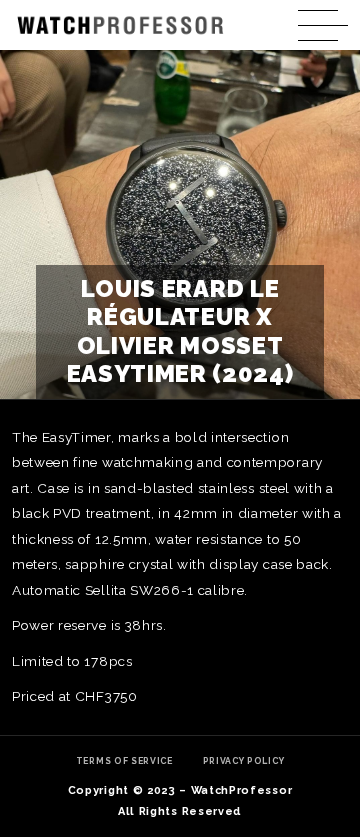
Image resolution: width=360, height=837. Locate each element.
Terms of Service (124, 761)
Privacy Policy (244, 761)
